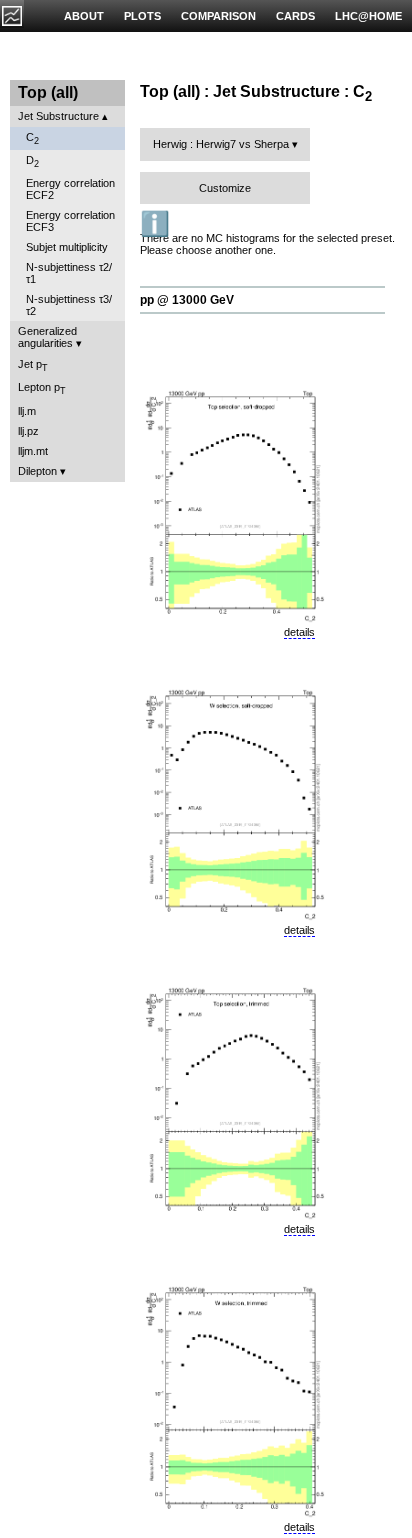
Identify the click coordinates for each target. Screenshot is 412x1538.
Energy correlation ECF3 (70, 221)
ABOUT (84, 16)
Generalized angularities (47, 337)
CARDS (295, 16)
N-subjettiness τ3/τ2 (69, 305)
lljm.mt (33, 451)
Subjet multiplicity (67, 247)
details (299, 632)
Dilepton (37, 471)
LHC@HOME (368, 16)
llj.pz (28, 431)
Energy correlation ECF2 (70, 189)
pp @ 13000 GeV (187, 300)
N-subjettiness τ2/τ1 (69, 273)
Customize (225, 188)
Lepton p (42, 388)
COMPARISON (218, 16)
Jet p (33, 365)
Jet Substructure (58, 116)
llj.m (27, 411)
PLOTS (142, 16)
